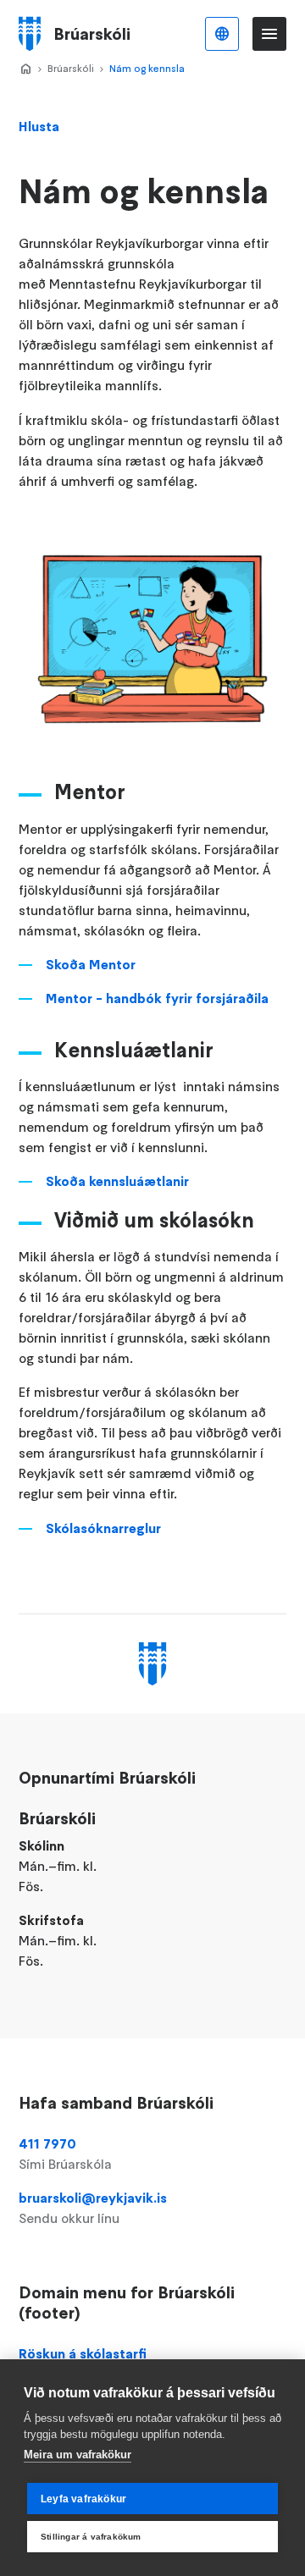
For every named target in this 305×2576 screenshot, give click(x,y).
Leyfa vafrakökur (83, 2499)
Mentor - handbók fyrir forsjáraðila (157, 998)
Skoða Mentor (91, 964)
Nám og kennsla (147, 68)
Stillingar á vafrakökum (91, 2537)
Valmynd (269, 34)
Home (25, 69)
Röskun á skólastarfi (83, 2353)
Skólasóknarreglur (103, 1528)
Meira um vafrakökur (78, 2455)
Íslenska (222, 34)
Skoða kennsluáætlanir (119, 1181)
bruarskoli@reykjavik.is (93, 2208)
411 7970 (65, 2154)
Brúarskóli (71, 68)
